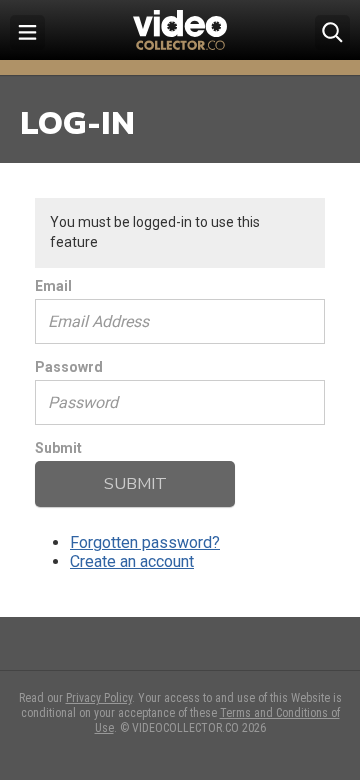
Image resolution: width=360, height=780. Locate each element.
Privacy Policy (99, 698)
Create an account (132, 561)
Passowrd (69, 367)
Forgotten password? (145, 542)
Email (53, 286)
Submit (58, 448)
